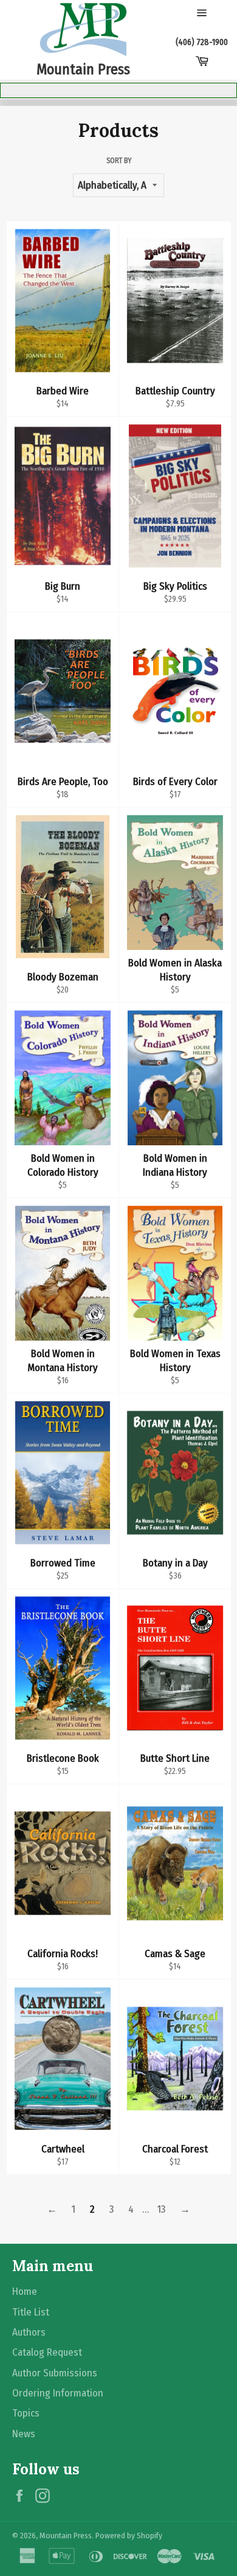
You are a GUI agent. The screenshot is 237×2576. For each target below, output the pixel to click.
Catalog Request (47, 2352)
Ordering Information (58, 2393)
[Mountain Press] (83, 30)
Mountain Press (66, 2536)
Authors (29, 2332)
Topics (26, 2413)
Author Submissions (55, 2373)
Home (25, 2292)
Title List (31, 2312)
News (24, 2434)
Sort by (119, 161)
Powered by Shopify (129, 2536)
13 (161, 2209)
